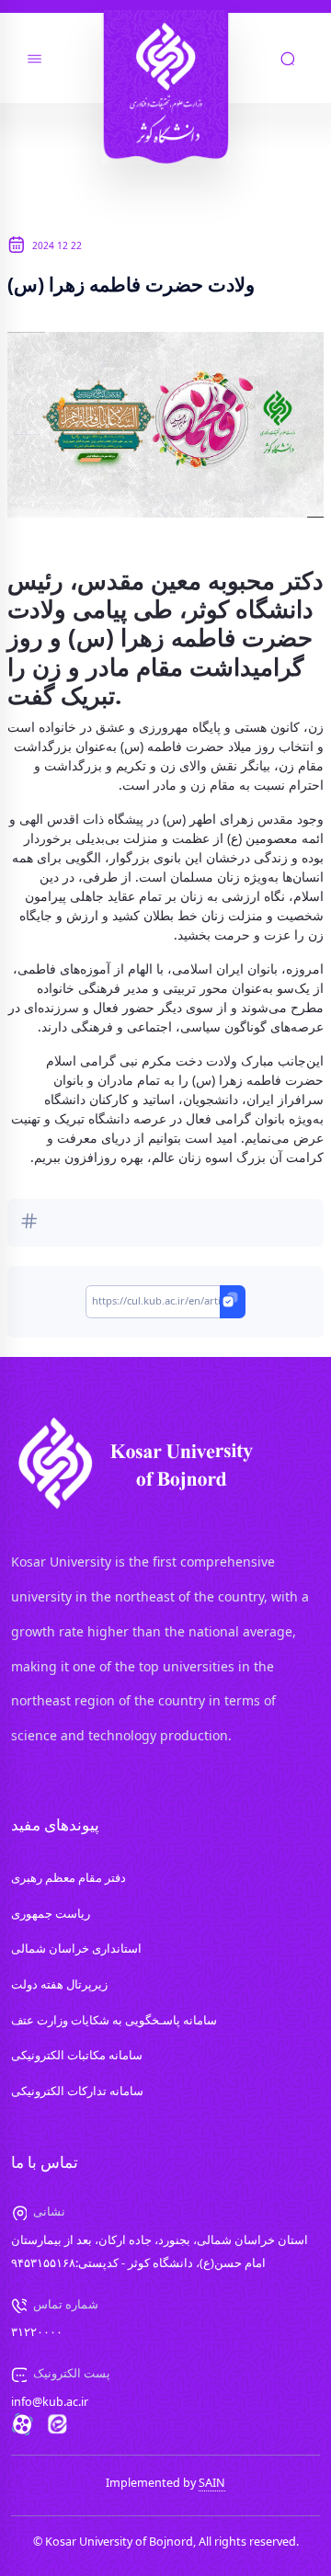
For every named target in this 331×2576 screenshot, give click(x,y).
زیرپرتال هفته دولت (59, 1984)
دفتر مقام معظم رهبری (68, 1878)
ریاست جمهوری (51, 1914)
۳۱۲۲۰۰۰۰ (37, 2332)
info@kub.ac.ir (50, 2402)
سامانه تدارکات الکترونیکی (77, 2091)
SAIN (212, 2483)
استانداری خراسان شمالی (76, 1949)
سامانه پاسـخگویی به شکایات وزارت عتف (114, 2020)
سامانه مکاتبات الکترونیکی (77, 2055)
